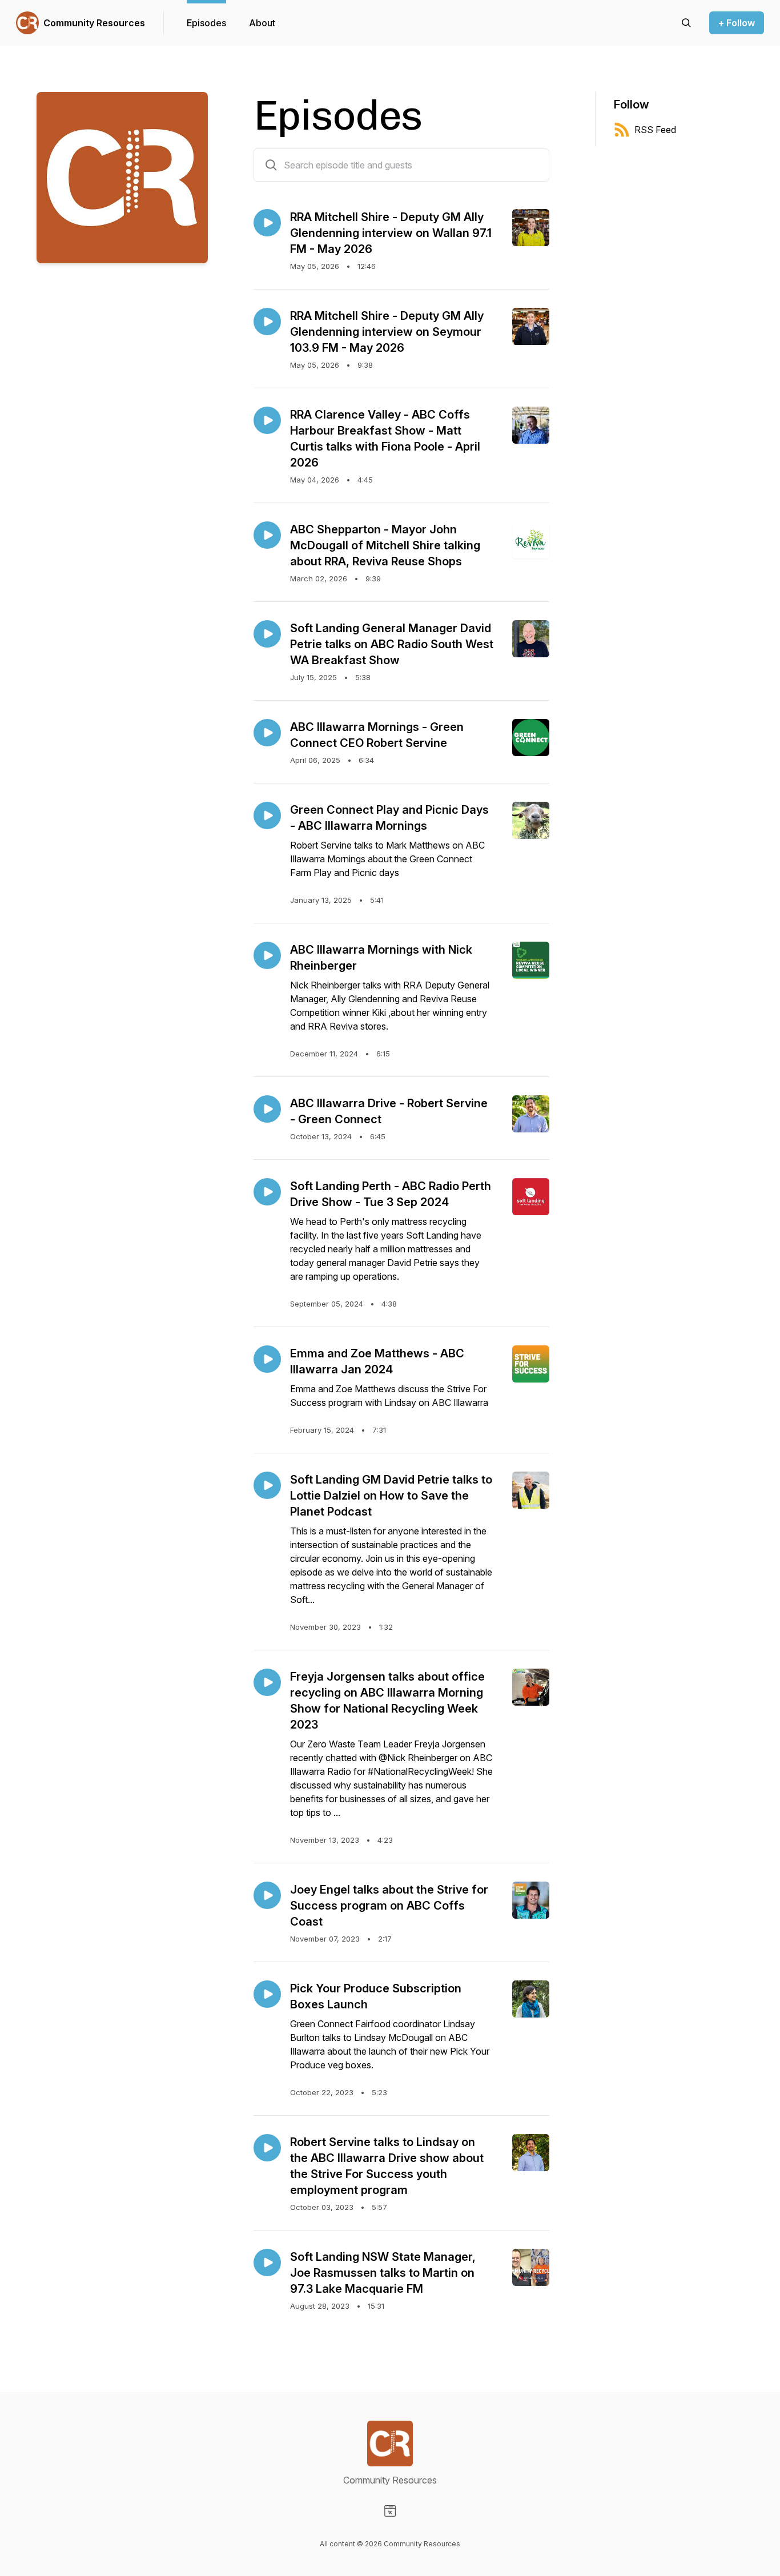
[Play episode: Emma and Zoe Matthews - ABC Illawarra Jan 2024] (267, 1359)
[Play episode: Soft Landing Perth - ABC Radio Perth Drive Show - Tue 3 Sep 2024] (267, 1192)
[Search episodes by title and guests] (271, 165)
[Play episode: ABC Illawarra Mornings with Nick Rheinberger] (267, 955)
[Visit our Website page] (390, 2511)
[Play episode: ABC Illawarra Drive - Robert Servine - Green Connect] (267, 1109)
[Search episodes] (686, 23)
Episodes (206, 23)
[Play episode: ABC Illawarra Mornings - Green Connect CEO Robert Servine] (267, 733)
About (262, 23)
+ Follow (737, 23)
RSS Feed (655, 130)
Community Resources (94, 23)
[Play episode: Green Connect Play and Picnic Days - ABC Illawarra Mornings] (267, 815)
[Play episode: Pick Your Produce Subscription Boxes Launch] (267, 1994)
